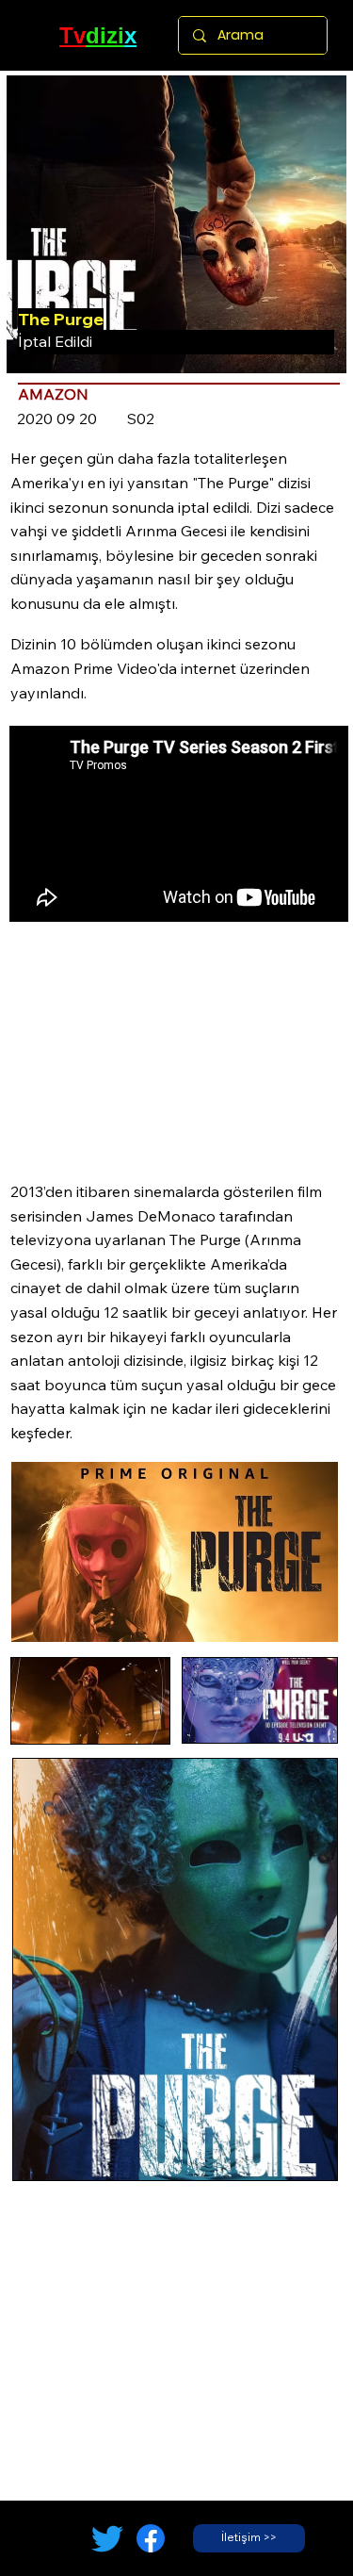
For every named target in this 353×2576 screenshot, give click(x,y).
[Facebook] (151, 2538)
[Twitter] (107, 2538)
